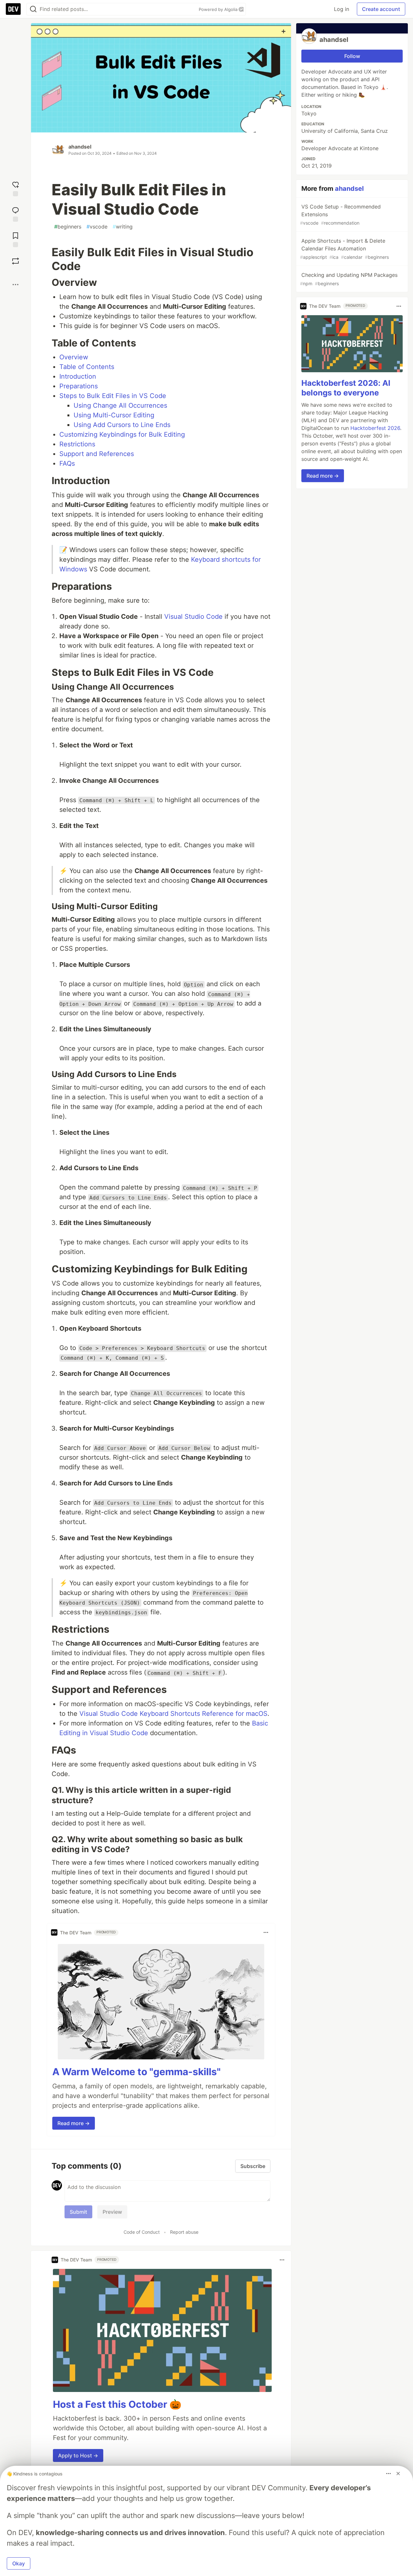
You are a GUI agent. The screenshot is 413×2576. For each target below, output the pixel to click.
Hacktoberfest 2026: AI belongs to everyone (346, 388)
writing (123, 227)
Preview (112, 2212)
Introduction (78, 376)
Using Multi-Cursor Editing (114, 415)
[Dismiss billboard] (398, 2474)
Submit (78, 2212)
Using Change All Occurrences (120, 405)
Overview (74, 357)
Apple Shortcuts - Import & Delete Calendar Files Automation (344, 249)
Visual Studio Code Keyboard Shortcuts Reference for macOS (173, 1714)
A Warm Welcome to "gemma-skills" (136, 2072)
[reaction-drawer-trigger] (15, 188)
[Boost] (15, 261)
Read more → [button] (74, 2123)
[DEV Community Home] (13, 9)
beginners (68, 227)
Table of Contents (87, 367)
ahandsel (80, 147)
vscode (97, 227)
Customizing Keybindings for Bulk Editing (122, 434)
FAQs (67, 463)
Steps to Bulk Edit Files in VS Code (113, 396)
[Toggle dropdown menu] (266, 1932)
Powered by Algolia (219, 9)
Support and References (97, 454)
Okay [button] (19, 2563)
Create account (381, 9)
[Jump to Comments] (15, 214)
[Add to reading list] (15, 239)
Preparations (79, 386)
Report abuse (184, 2232)
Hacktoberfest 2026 (375, 428)
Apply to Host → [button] (78, 2455)
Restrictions (77, 444)
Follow (352, 56)
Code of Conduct (142, 2232)
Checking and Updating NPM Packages (349, 279)
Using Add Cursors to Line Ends (122, 425)
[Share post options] (15, 285)
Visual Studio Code (193, 617)
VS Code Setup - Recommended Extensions (340, 214)
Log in (342, 9)
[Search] (33, 9)
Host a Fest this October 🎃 (117, 2404)
